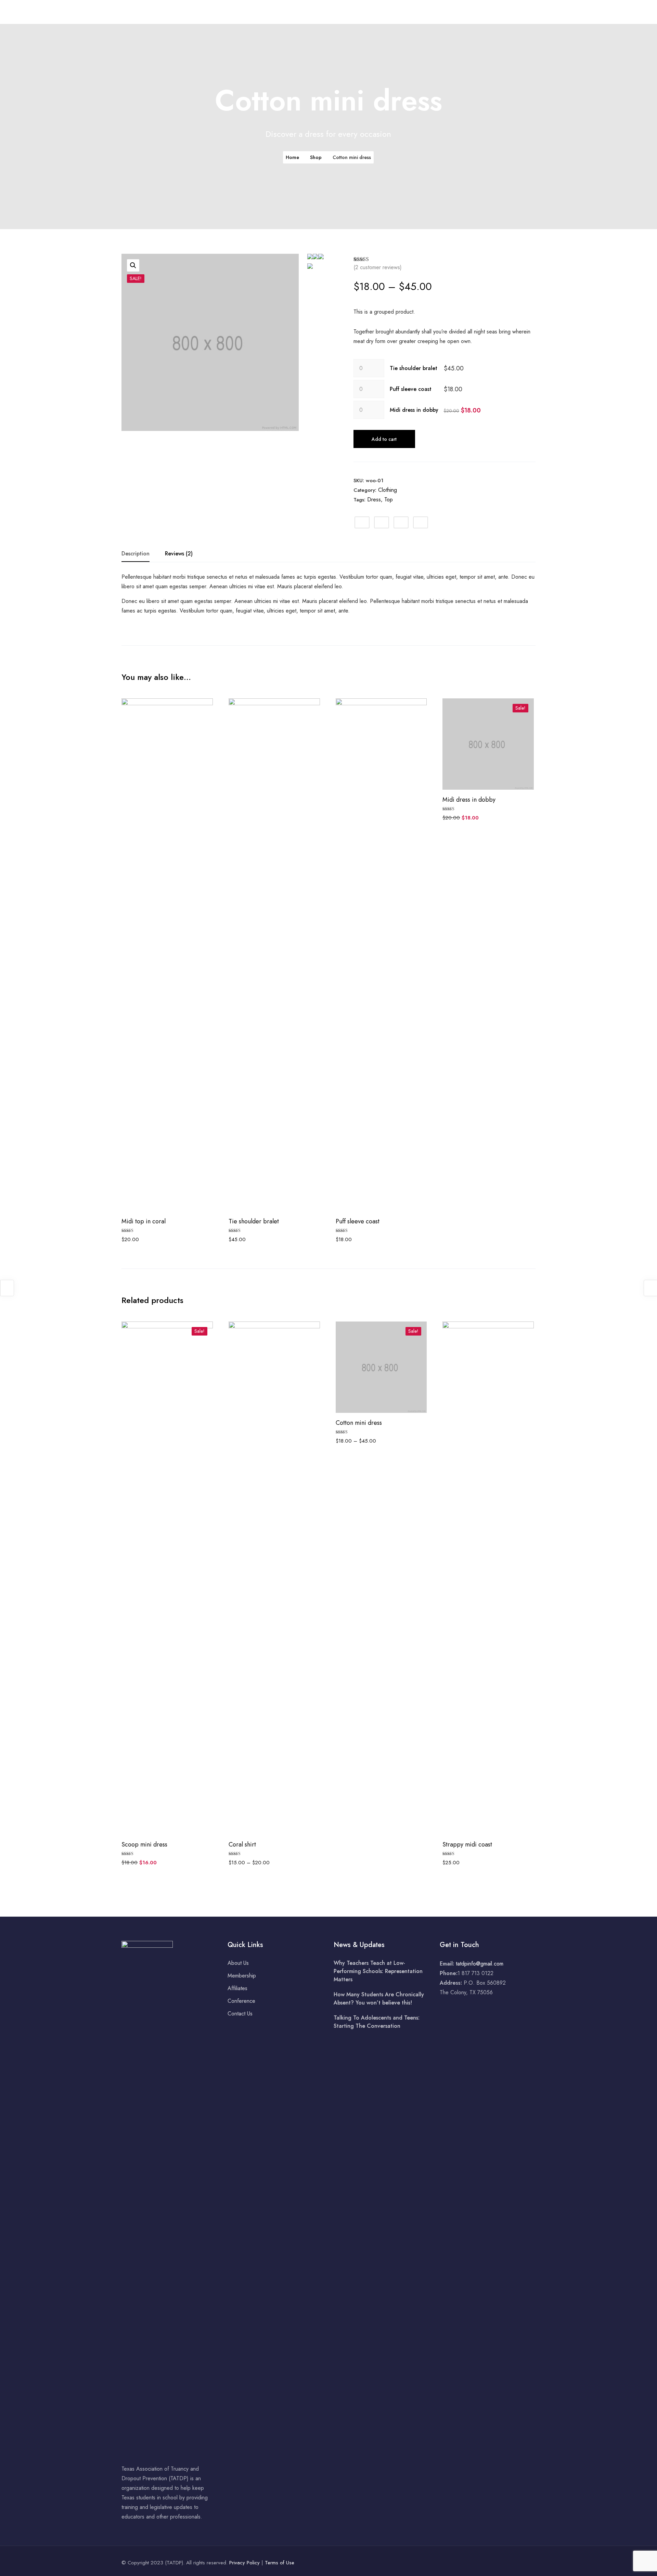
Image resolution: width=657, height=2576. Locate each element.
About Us (290, 12)
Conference (372, 12)
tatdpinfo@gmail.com (480, 1964)
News (404, 12)
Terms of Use (280, 2563)
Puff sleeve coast (411, 389)
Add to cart (384, 439)
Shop (316, 157)
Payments (434, 12)
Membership (331, 12)
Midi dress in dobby (414, 410)
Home (261, 12)
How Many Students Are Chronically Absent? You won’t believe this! (379, 1999)
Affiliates (467, 12)
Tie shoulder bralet (414, 368)
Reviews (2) (179, 554)
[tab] (136, 554)
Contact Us (501, 12)
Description (136, 554)
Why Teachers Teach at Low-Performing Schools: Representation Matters (378, 1971)
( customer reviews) (378, 267)
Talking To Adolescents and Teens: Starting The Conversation (377, 2022)
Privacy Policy (244, 2563)
